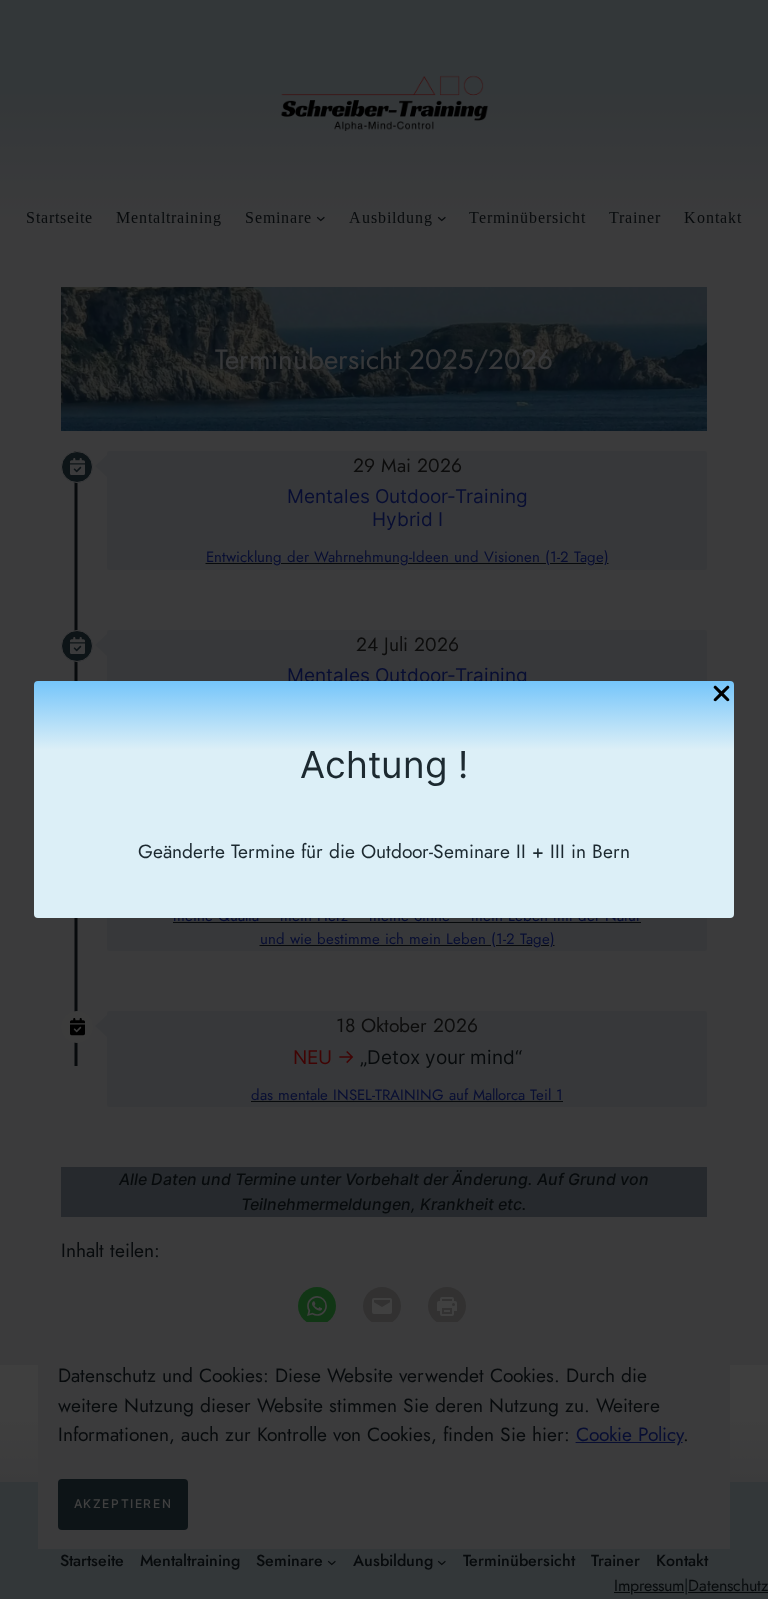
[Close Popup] (721, 695)
